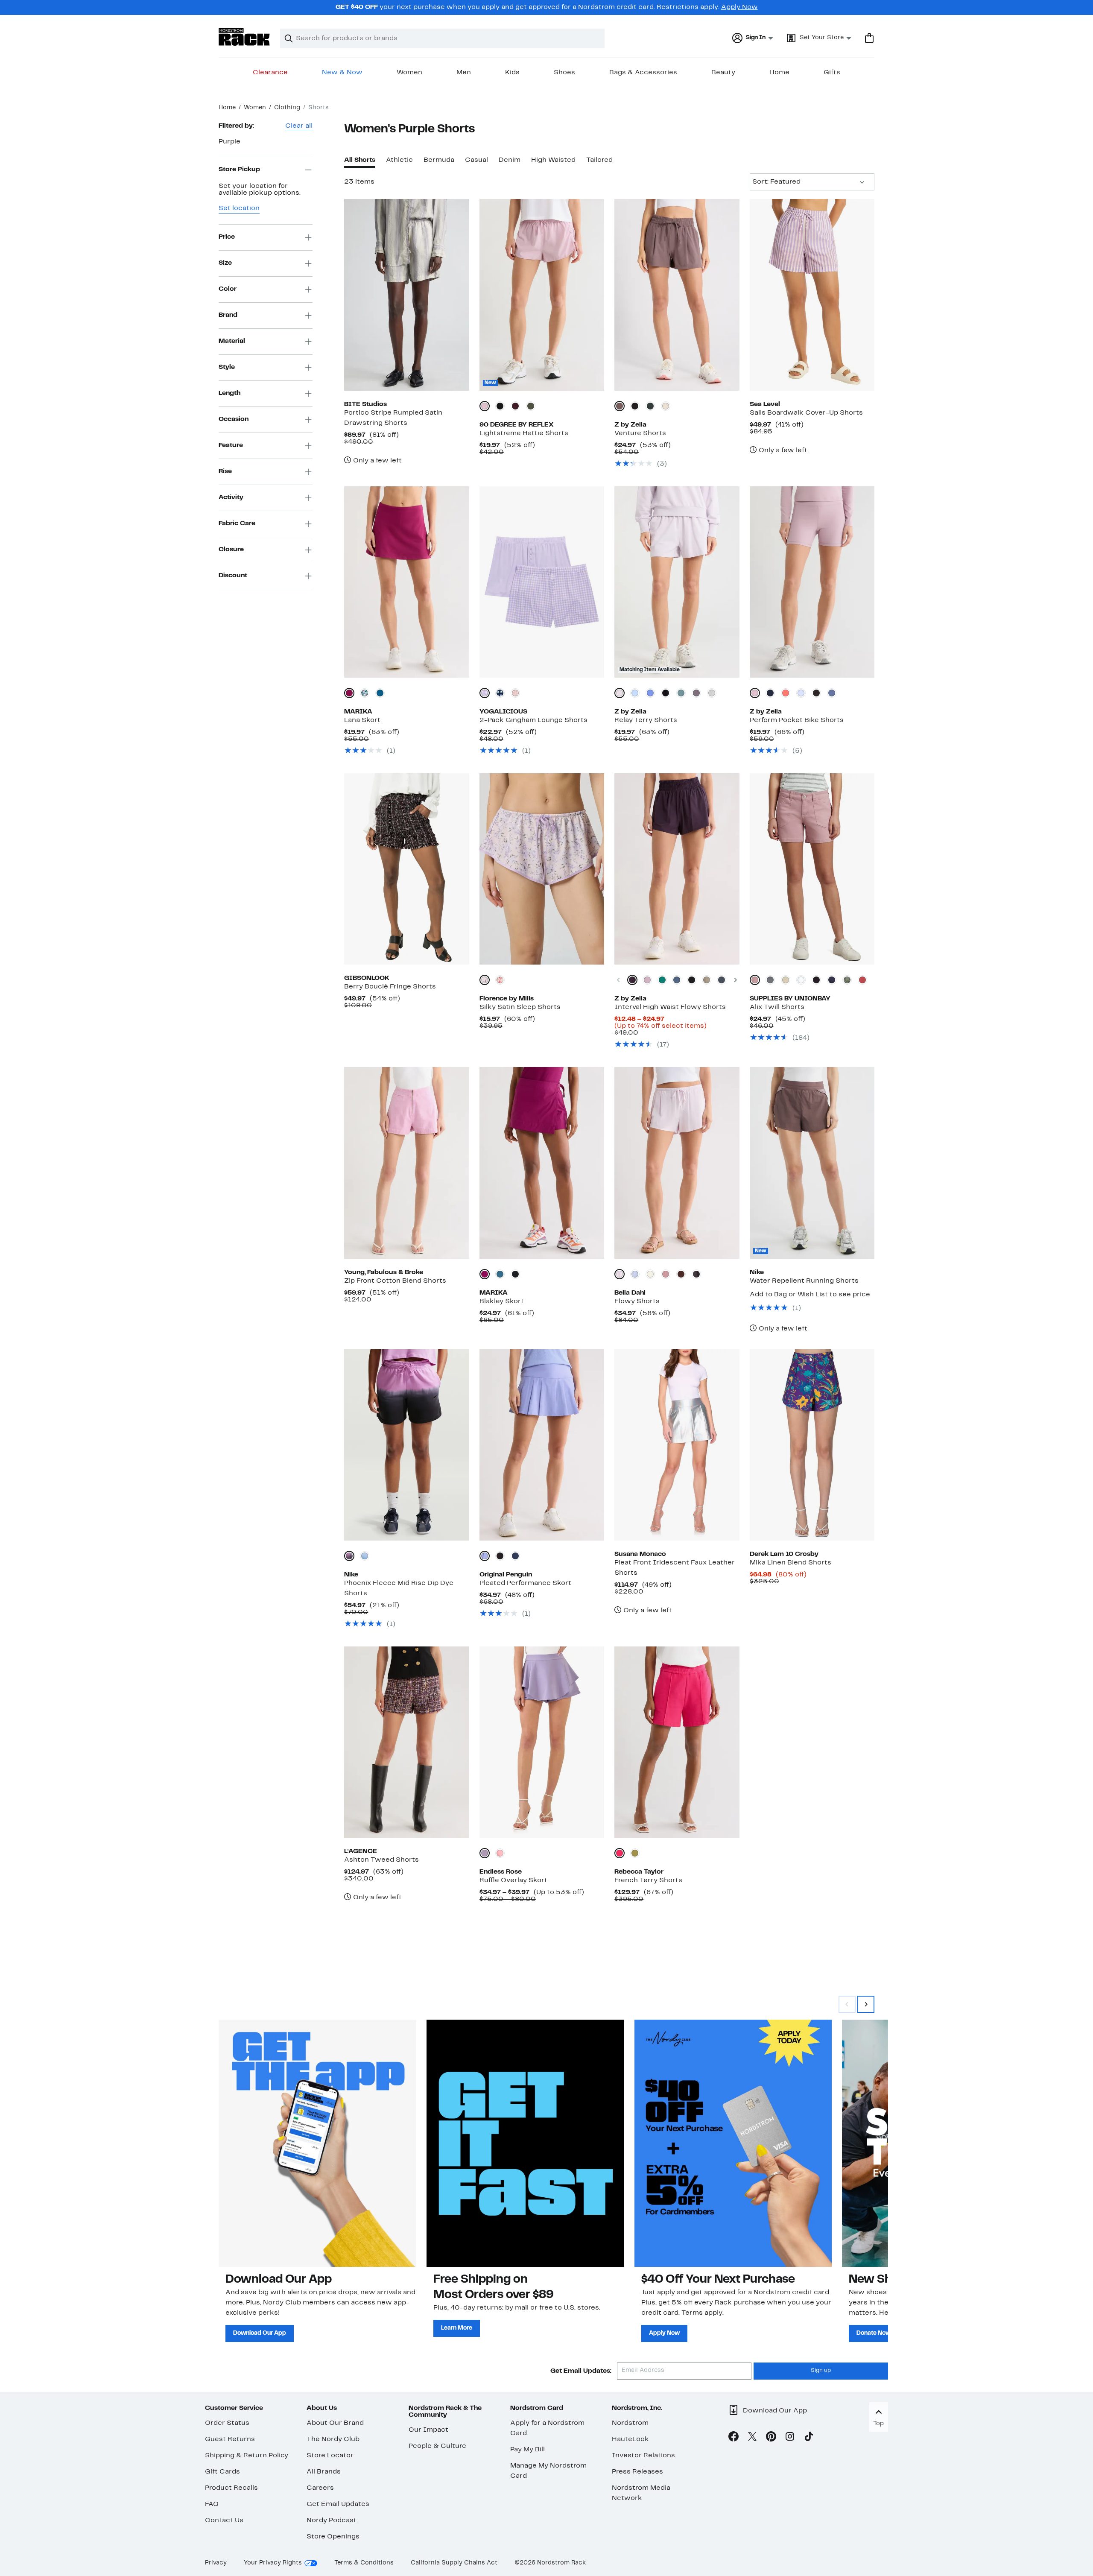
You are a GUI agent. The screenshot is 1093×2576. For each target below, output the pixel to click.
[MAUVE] (666, 1274)
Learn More (457, 2328)
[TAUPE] (786, 980)
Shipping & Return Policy (247, 2456)
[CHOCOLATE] (681, 1274)
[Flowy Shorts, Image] (677, 1163)
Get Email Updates (338, 2504)
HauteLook (630, 2439)
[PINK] (500, 1853)
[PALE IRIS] (485, 1556)
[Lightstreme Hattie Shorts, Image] (542, 295)
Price (227, 237)
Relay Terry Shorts (646, 720)
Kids (512, 73)
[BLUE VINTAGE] (832, 693)
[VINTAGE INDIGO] (832, 980)
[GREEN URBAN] (650, 406)
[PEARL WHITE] (650, 1274)
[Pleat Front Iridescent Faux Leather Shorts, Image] (677, 1445)
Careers (320, 2488)
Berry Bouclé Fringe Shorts (390, 987)
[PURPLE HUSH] (620, 693)
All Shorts (360, 160)
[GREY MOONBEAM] (666, 406)
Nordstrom (630, 2423)
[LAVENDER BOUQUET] (485, 980)
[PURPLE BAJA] (650, 693)
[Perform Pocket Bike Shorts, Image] (812, 582)
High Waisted (553, 160)
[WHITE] (801, 980)
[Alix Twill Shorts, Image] (812, 869)
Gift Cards (222, 2472)
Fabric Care (237, 523)
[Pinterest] (771, 2438)
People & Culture (437, 2446)
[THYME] (531, 406)
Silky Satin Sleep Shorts (520, 1007)
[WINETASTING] (515, 406)
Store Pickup (239, 170)
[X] (752, 2438)
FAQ (212, 2504)
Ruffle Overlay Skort (513, 1880)
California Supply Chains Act (454, 2563)
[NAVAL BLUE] (500, 693)
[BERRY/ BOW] (500, 980)
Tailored (599, 160)
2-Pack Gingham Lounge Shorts (533, 720)
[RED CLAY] (862, 980)
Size (225, 263)
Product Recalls (231, 2488)
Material (232, 341)
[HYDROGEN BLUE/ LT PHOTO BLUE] (365, 1556)
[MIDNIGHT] (380, 693)
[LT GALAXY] (770, 980)
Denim (510, 160)
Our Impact (428, 2430)
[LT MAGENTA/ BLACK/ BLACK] (349, 1556)
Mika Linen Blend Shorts (791, 1563)
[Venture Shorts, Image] (677, 295)
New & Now (342, 73)
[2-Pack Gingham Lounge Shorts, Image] (542, 582)
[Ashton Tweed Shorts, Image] (406, 1742)
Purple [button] (229, 142)
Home (779, 73)
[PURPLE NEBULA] (632, 980)
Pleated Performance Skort (525, 1583)
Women (409, 73)
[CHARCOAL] (696, 1274)
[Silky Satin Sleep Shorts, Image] (542, 869)
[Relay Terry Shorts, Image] (677, 582)
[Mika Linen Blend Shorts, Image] (812, 1445)
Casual (476, 160)
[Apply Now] (733, 2143)
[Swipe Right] (866, 2004)
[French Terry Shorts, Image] (677, 1742)
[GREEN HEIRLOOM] (662, 980)
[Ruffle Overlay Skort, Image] (542, 1742)
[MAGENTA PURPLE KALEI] (365, 693)
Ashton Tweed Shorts (381, 1860)
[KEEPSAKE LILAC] (485, 406)
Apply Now (739, 7)
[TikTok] (809, 2438)
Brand (228, 315)
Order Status (227, 2423)
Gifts (832, 73)
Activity (231, 497)
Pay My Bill (528, 2450)
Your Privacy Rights (273, 2563)
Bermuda (439, 160)
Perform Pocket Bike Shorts (797, 720)
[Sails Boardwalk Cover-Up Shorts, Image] (812, 295)
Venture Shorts (640, 433)
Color (228, 289)
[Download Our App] (317, 2143)
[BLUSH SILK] (515, 693)
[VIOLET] (620, 1853)
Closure (231, 550)
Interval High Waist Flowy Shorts (670, 1007)
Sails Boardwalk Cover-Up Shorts (806, 413)
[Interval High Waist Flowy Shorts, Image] (677, 869)
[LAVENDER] (485, 1853)
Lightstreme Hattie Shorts (524, 433)
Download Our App (260, 2333)
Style (227, 367)
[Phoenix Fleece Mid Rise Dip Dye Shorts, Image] (406, 1445)
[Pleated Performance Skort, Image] (542, 1445)
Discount (233, 576)
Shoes (564, 73)
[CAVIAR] (500, 1556)
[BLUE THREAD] (635, 693)
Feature (231, 445)
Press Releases (637, 2472)
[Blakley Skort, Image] (542, 1163)
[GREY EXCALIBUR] (696, 693)
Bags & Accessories (643, 73)
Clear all (299, 126)
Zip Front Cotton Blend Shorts (395, 1281)
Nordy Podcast (332, 2520)
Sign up (821, 2371)
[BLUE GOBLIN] (681, 693)
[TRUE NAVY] (515, 1556)
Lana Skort (362, 720)
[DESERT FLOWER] (755, 980)
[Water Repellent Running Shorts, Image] (812, 1163)
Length (229, 393)
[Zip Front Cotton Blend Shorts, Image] (406, 1163)
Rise (225, 471)
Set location (239, 208)
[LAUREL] (847, 980)
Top (878, 2424)
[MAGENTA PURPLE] (349, 693)
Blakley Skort (502, 1301)
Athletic (399, 160)
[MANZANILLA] (635, 1853)
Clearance (270, 73)
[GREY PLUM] (620, 406)
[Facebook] (734, 2438)
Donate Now (874, 2333)
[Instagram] (790, 2438)
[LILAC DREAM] (485, 693)
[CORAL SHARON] (786, 693)
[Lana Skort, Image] (406, 582)
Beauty (723, 73)
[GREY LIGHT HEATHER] (712, 693)
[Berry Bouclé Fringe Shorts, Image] (406, 869)
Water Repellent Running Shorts (804, 1281)
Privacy (216, 2563)
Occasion (234, 419)
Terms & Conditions (364, 2563)
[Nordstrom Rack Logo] (244, 37)
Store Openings (333, 2537)
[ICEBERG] (635, 1274)
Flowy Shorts (637, 1301)
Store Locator (330, 2456)
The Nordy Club (333, 2439)
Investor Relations (643, 2456)
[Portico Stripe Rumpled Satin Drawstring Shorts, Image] (406, 295)
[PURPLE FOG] (755, 693)
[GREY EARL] (707, 980)
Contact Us (224, 2520)
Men (464, 73)
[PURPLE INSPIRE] (801, 693)
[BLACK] (500, 406)
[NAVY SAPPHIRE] (770, 693)
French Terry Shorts (648, 1880)
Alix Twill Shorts (777, 1007)
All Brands (324, 2472)
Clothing (287, 108)
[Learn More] (525, 2143)
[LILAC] (620, 1274)
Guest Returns (230, 2439)
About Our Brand (335, 2423)
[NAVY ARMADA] (722, 980)
